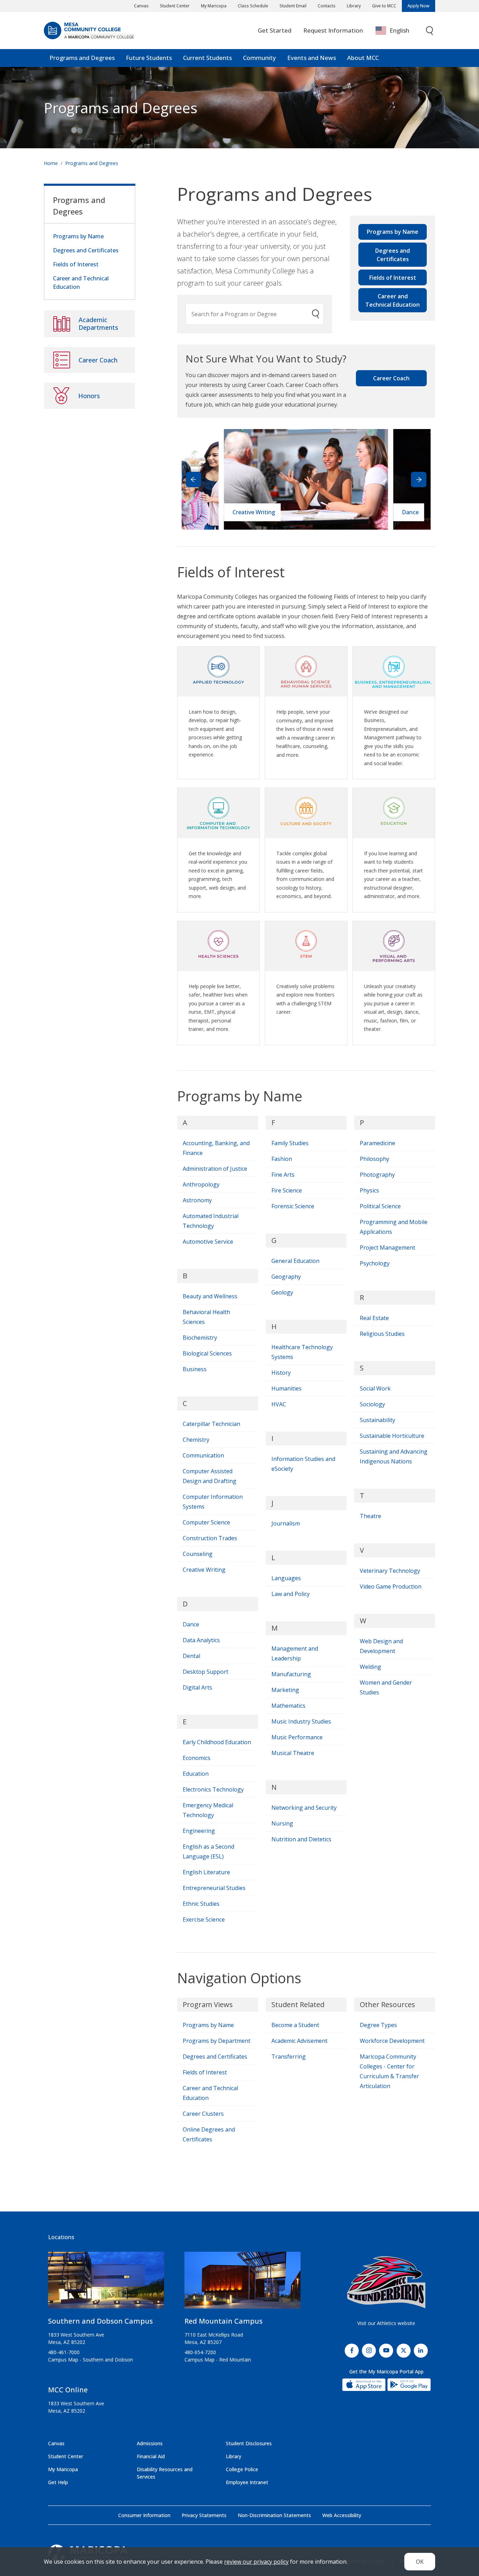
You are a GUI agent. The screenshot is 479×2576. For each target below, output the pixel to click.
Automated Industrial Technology (211, 1221)
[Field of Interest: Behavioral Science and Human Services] (306, 669)
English (399, 30)
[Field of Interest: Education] (394, 810)
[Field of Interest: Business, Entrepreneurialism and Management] (394, 669)
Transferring (289, 2057)
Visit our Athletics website (386, 2323)
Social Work (375, 1388)
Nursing (282, 1823)
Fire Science (287, 1190)
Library (354, 6)
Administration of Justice (215, 1169)
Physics (369, 1190)
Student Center (175, 6)
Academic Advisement (299, 2041)
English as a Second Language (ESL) (208, 1851)
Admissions (150, 2443)
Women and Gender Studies (386, 1687)
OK (420, 2562)
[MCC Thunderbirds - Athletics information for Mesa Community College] (386, 2282)
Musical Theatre (293, 1753)
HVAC (279, 1404)
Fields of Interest (393, 278)
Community (259, 58)
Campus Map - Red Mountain (218, 2360)
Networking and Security (304, 1808)
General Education (295, 1261)
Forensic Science (293, 1206)
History (281, 1373)
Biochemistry (200, 1338)
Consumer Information (144, 2515)
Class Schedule (253, 6)
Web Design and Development (381, 1646)
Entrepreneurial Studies (214, 1888)
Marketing (285, 1690)
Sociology (372, 1404)
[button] (419, 480)
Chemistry (196, 1440)
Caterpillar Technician (211, 1424)
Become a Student (295, 2025)
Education (196, 1774)
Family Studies (290, 1143)
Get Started (275, 30)
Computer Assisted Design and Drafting (210, 1476)
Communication (203, 1455)
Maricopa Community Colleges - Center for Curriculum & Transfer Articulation (389, 2071)
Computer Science (206, 1522)
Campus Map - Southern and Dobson (90, 2360)
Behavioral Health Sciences (206, 1317)
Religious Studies (382, 1334)
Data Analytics (201, 1640)
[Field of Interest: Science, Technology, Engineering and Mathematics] (306, 943)
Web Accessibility (342, 2515)
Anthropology (201, 1184)
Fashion (282, 1159)
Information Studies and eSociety (303, 1464)
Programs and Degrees (82, 58)
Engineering (199, 1831)
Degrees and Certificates (393, 255)
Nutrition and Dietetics (301, 1839)
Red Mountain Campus (224, 2321)
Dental (191, 1656)
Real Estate (374, 1318)
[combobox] (397, 31)
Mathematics (288, 1706)
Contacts (327, 6)
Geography (286, 1277)
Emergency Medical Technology (208, 1810)
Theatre (370, 1516)
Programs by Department (217, 2041)
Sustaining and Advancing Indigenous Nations (394, 1456)
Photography (377, 1175)
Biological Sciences (207, 1353)
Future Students (149, 58)
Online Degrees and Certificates (209, 2134)
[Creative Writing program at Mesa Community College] (306, 479)
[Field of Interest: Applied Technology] (218, 669)
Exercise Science (204, 1919)
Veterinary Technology (390, 1571)
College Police (242, 2469)
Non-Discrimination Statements (274, 2515)
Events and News (312, 58)
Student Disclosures (249, 2443)
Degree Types (378, 2025)
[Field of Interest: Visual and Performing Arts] (394, 943)
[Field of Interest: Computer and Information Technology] (218, 810)
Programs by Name (393, 232)
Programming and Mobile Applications (394, 1227)
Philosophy (375, 1159)
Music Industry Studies (301, 1721)
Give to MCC (384, 6)
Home (51, 163)
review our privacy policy (256, 2562)
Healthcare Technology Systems (302, 1352)
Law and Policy (291, 1594)
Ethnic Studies (201, 1904)
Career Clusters (203, 2114)
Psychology (375, 1263)
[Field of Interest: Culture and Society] (306, 810)
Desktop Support (205, 1672)
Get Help (58, 2482)
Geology (282, 1292)
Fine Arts (283, 1175)
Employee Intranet (247, 2482)
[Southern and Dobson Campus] (106, 2283)
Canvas (141, 6)
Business (195, 1369)
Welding (370, 1667)
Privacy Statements (204, 2515)
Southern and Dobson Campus (100, 2321)
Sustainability (377, 1420)
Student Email (293, 6)
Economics (197, 1758)
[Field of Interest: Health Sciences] (218, 943)
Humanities (286, 1388)
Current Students (207, 58)
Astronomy (197, 1200)
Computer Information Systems (213, 1502)
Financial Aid (151, 2456)
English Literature (206, 1872)
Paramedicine (377, 1143)
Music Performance (297, 1737)
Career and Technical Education (393, 300)
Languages (286, 1578)
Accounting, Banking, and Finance (216, 1148)
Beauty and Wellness (210, 1296)
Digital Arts (197, 1687)
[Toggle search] (430, 31)
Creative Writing (204, 1570)
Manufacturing (291, 1674)
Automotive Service (208, 1242)
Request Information (333, 30)
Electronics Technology (213, 1789)
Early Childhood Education (217, 1742)
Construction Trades (210, 1538)
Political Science (380, 1206)
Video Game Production (391, 1586)
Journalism (286, 1523)
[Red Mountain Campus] (242, 2283)
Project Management (387, 1248)
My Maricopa (214, 6)
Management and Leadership (295, 1653)
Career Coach (391, 378)
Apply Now (419, 6)
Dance (191, 1624)
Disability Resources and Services (165, 2473)
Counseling (198, 1554)
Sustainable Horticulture (392, 1436)
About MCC (363, 58)
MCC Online (68, 2390)
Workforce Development (392, 2041)
